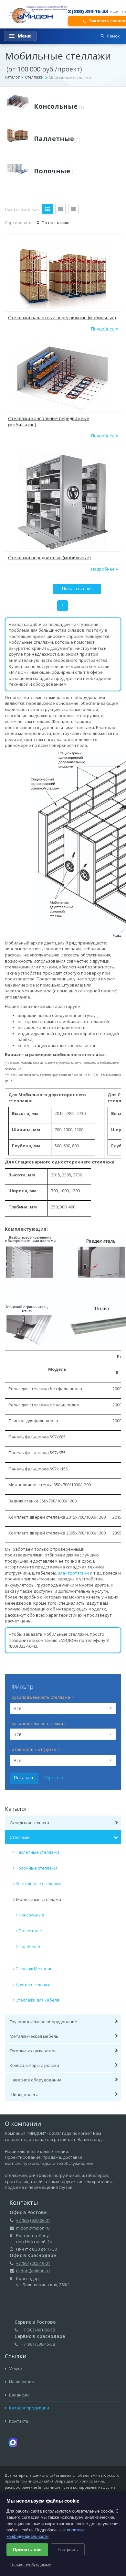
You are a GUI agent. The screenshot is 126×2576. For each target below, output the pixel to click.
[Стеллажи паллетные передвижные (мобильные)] (63, 276)
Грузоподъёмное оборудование (43, 2022)
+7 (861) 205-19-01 (33, 2263)
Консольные (59, 106)
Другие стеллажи (33, 1984)
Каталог (12, 77)
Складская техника (29, 1823)
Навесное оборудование (36, 2080)
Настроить (68, 2550)
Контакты (19, 2421)
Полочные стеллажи (36, 1868)
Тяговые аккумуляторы (34, 2051)
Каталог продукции (29, 2408)
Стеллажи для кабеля (37, 2000)
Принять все (27, 2549)
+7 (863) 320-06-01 (33, 2220)
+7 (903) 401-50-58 (38, 2330)
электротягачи (73, 1573)
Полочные (55, 171)
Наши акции (21, 2382)
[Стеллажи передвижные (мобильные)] (63, 501)
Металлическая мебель (34, 2036)
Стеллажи (34, 77)
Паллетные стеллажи (37, 1852)
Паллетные (57, 139)
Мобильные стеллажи (39, 1899)
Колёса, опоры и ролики (34, 2065)
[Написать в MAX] (13, 2442)
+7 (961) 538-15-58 (38, 2344)
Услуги (15, 2369)
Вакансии (18, 2395)
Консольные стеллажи (38, 1883)
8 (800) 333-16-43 (88, 11)
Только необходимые (30, 2565)
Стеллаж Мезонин (34, 1969)
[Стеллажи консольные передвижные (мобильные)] (63, 378)
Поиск (113, 36)
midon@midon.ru (33, 2228)
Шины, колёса (24, 2094)
